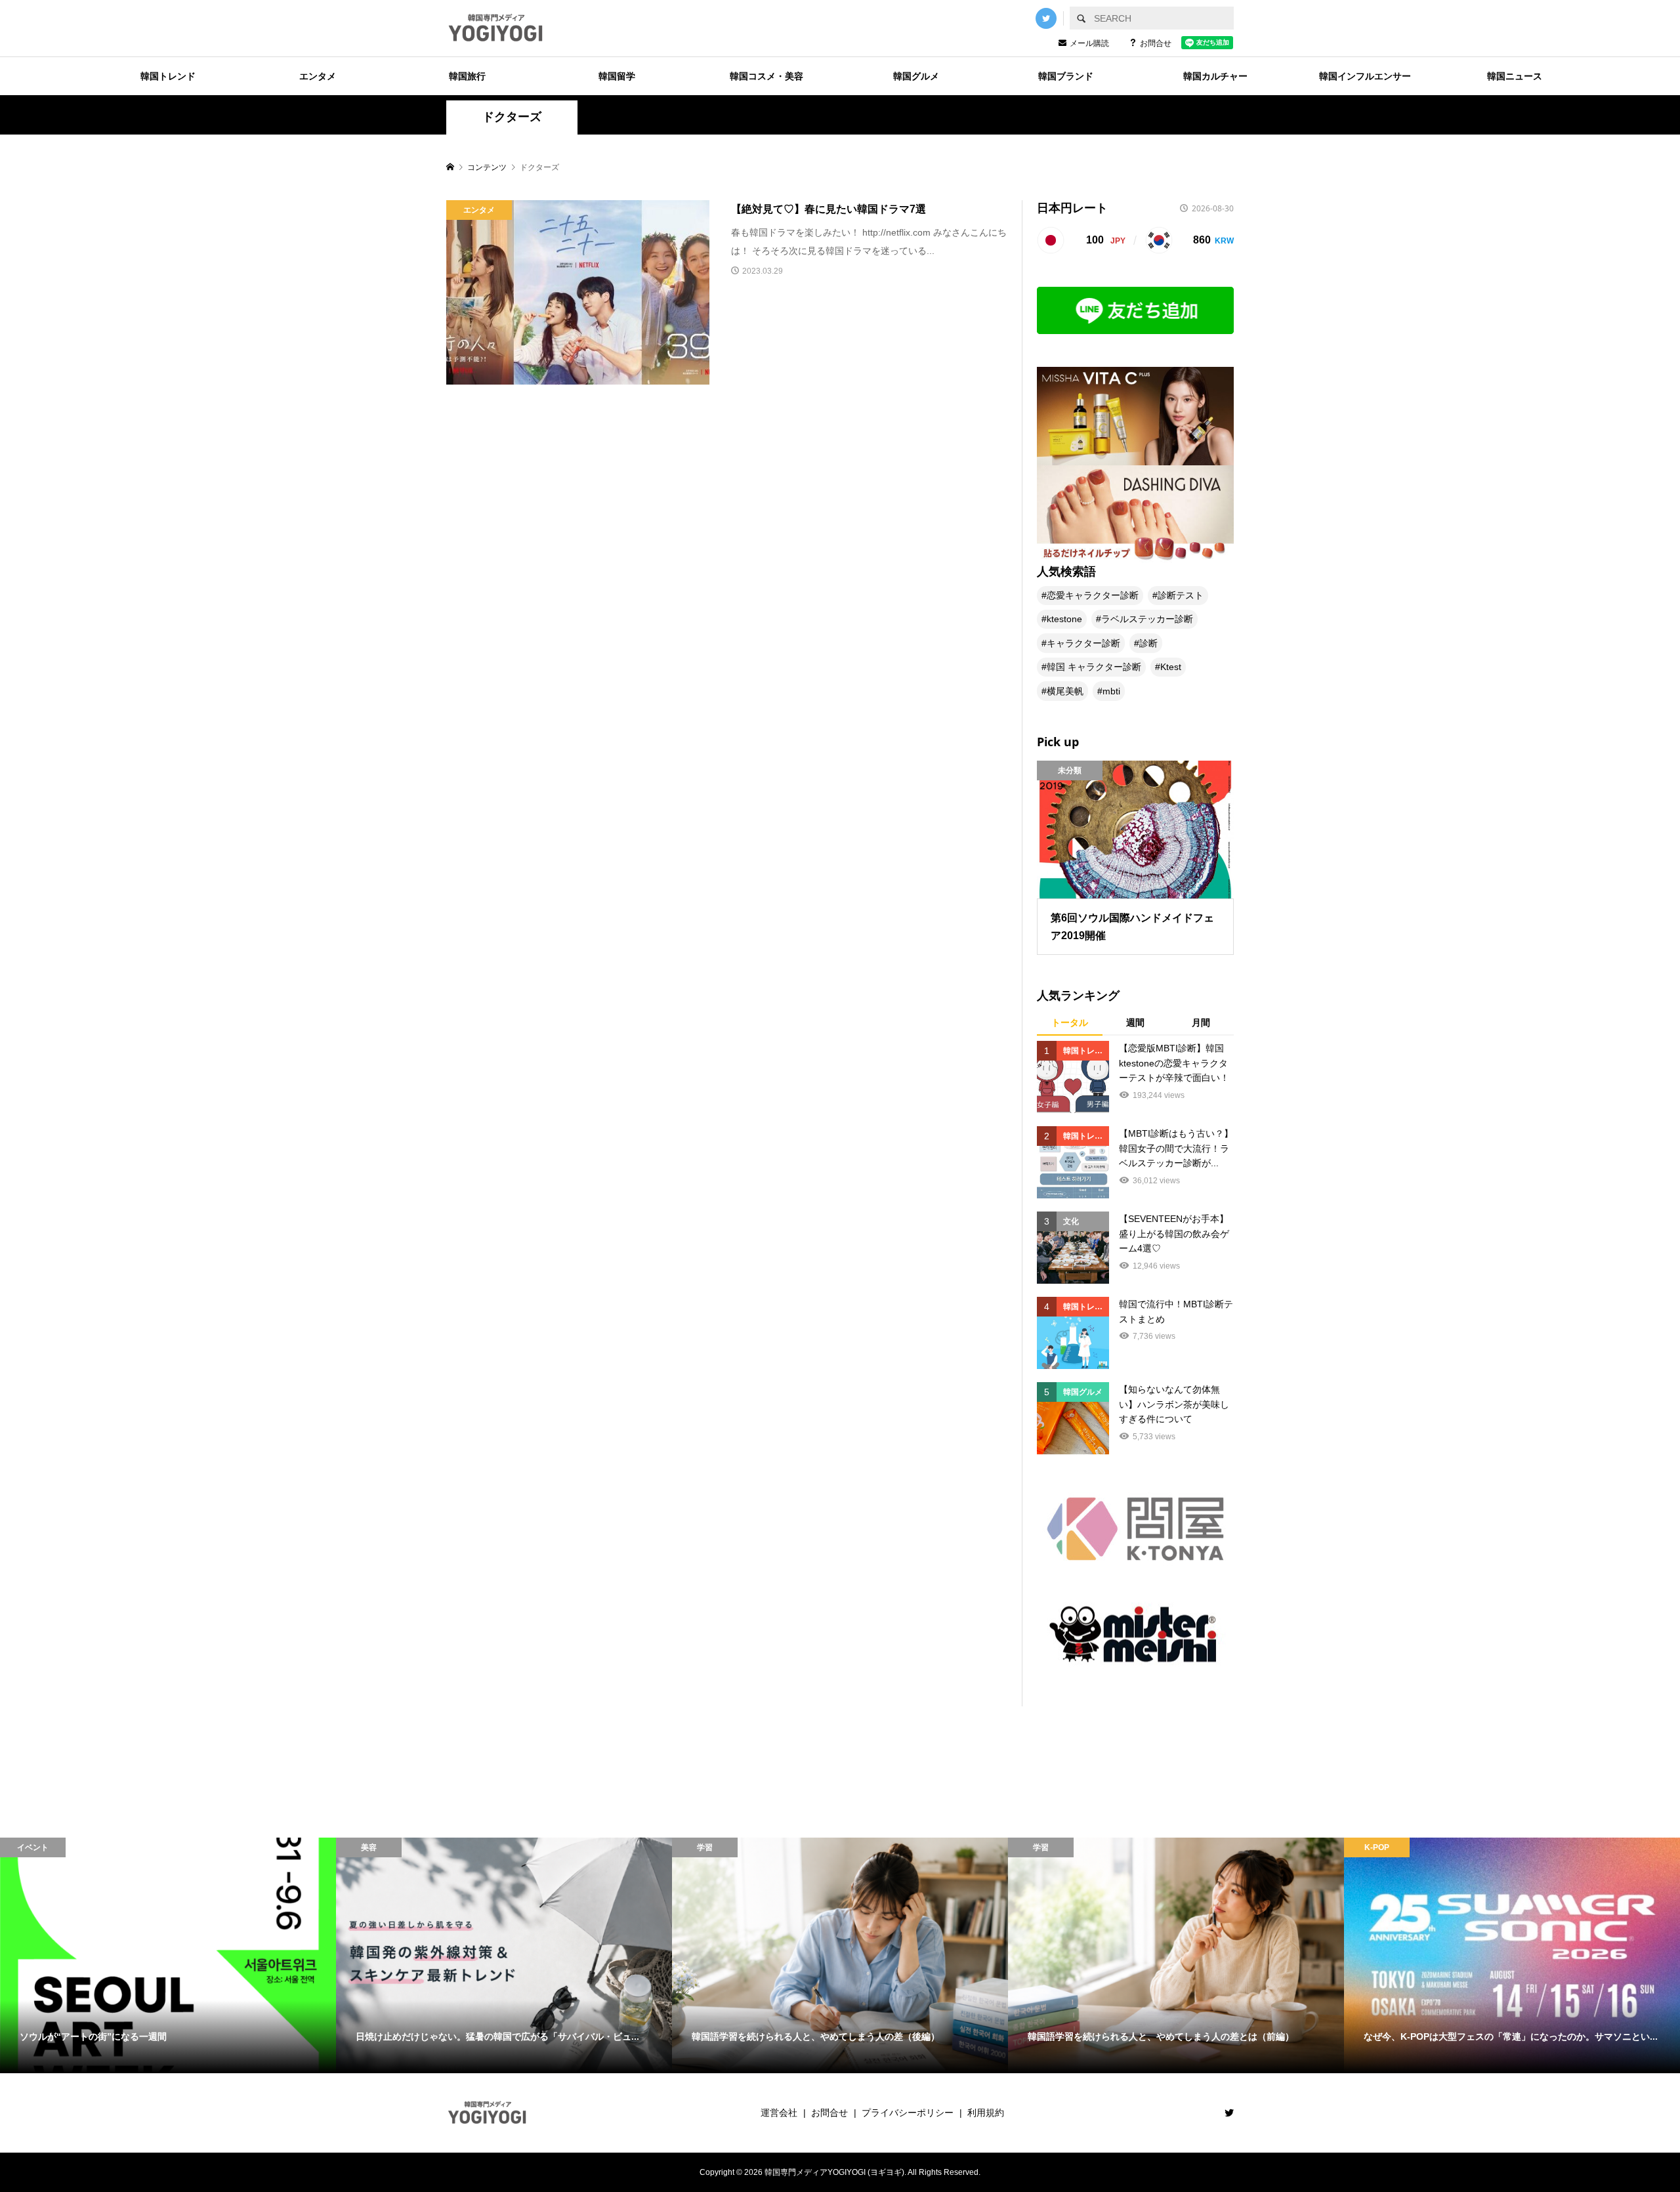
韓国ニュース (1515, 76)
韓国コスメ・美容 (766, 76)
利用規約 (986, 2113)
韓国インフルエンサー (1365, 76)
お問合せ (1156, 43)
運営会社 (779, 2113)
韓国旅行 (467, 76)
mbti (1111, 691)
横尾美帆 (1065, 691)
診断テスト (1181, 595)
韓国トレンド (168, 76)
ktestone (1064, 619)
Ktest (1171, 667)
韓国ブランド (1066, 76)
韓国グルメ (916, 76)
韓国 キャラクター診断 (1094, 667)
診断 (1148, 643)
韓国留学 (617, 76)
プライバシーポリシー (908, 2113)
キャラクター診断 (1083, 643)
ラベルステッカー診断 (1147, 619)
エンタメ (318, 76)
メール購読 (1089, 43)
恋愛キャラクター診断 (1093, 595)
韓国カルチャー (1215, 76)
